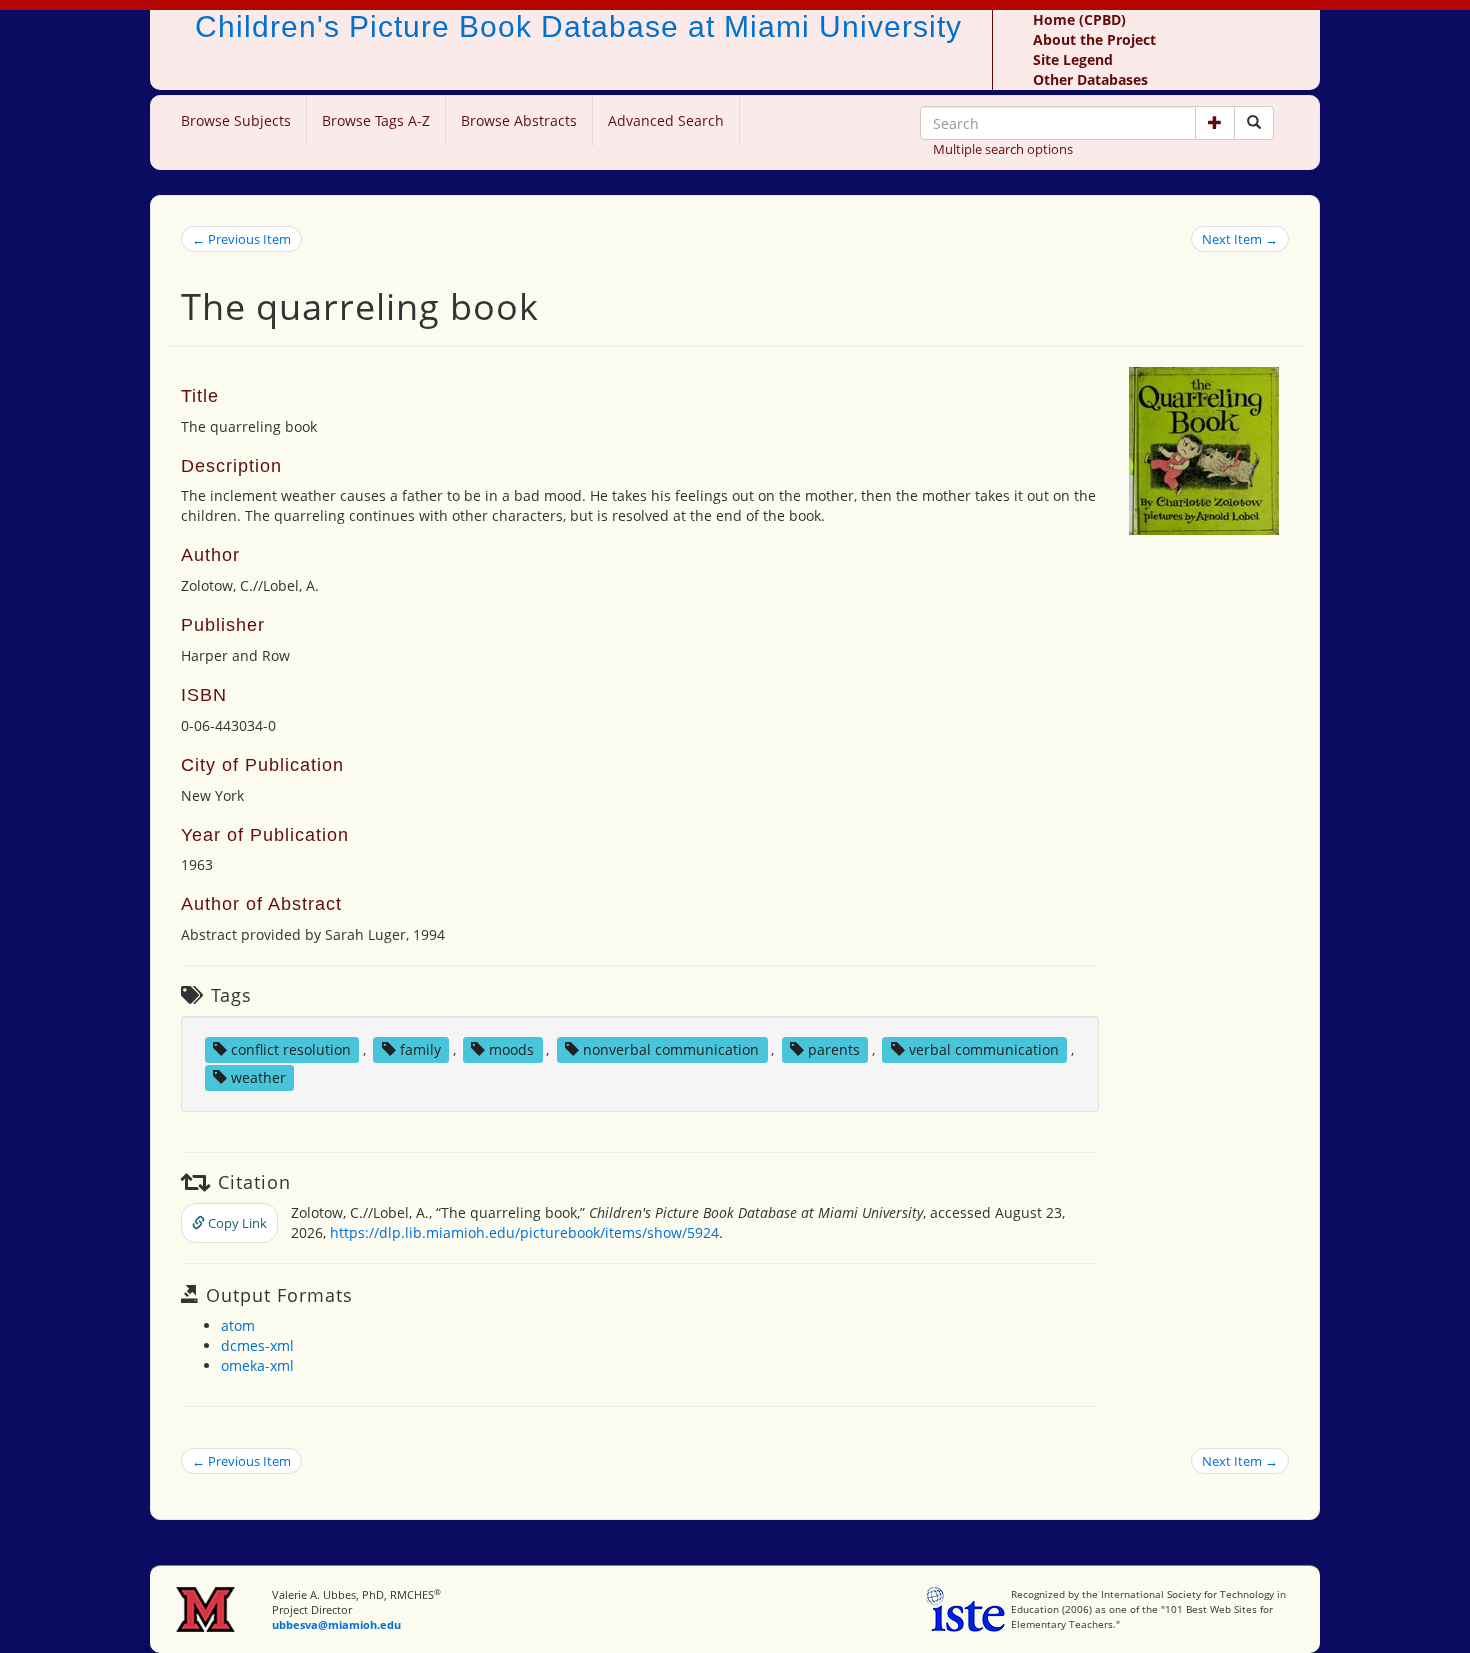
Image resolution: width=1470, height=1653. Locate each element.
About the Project (1094, 39)
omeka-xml (257, 1365)
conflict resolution (291, 1049)
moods (511, 1049)
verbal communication (984, 1049)
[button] (1215, 123)
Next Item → (1240, 239)
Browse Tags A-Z (376, 120)
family (420, 1049)
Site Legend (1073, 59)
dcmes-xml (257, 1345)
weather (258, 1077)
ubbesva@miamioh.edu (336, 1624)
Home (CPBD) (1079, 19)
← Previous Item (241, 239)
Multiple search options (1003, 149)
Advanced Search (666, 120)
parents (834, 1049)
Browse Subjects (236, 120)
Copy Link (236, 1223)
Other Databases (1090, 79)
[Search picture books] (1254, 123)
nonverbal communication (671, 1049)
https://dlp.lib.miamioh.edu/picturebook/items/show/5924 (524, 1232)
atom (238, 1325)
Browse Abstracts (519, 120)
